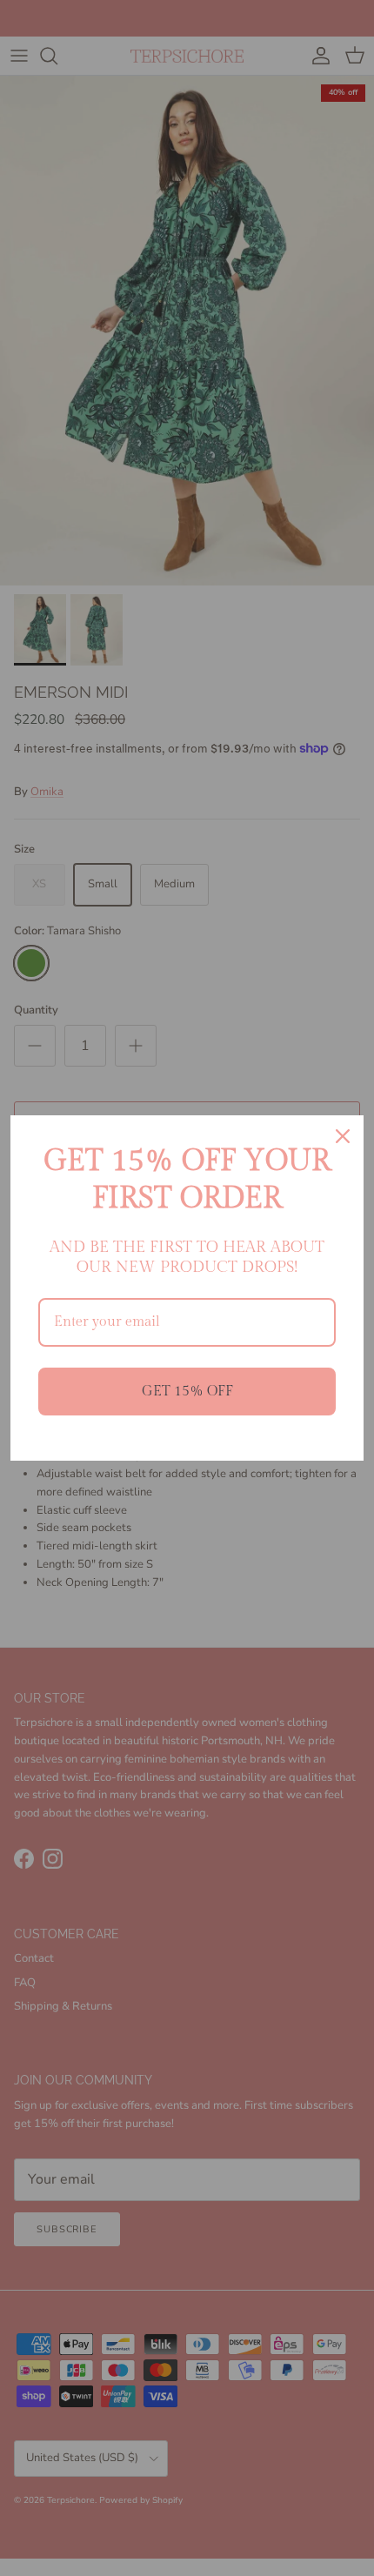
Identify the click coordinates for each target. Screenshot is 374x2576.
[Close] (343, 1136)
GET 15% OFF (187, 1392)
